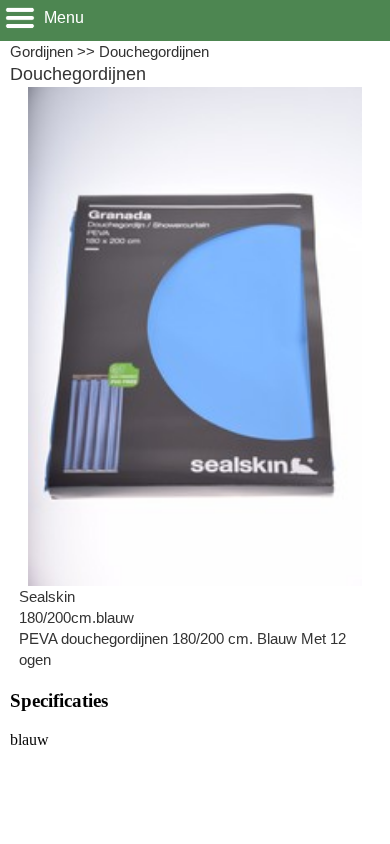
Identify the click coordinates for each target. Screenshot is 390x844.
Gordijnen (41, 51)
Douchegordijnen (154, 51)
